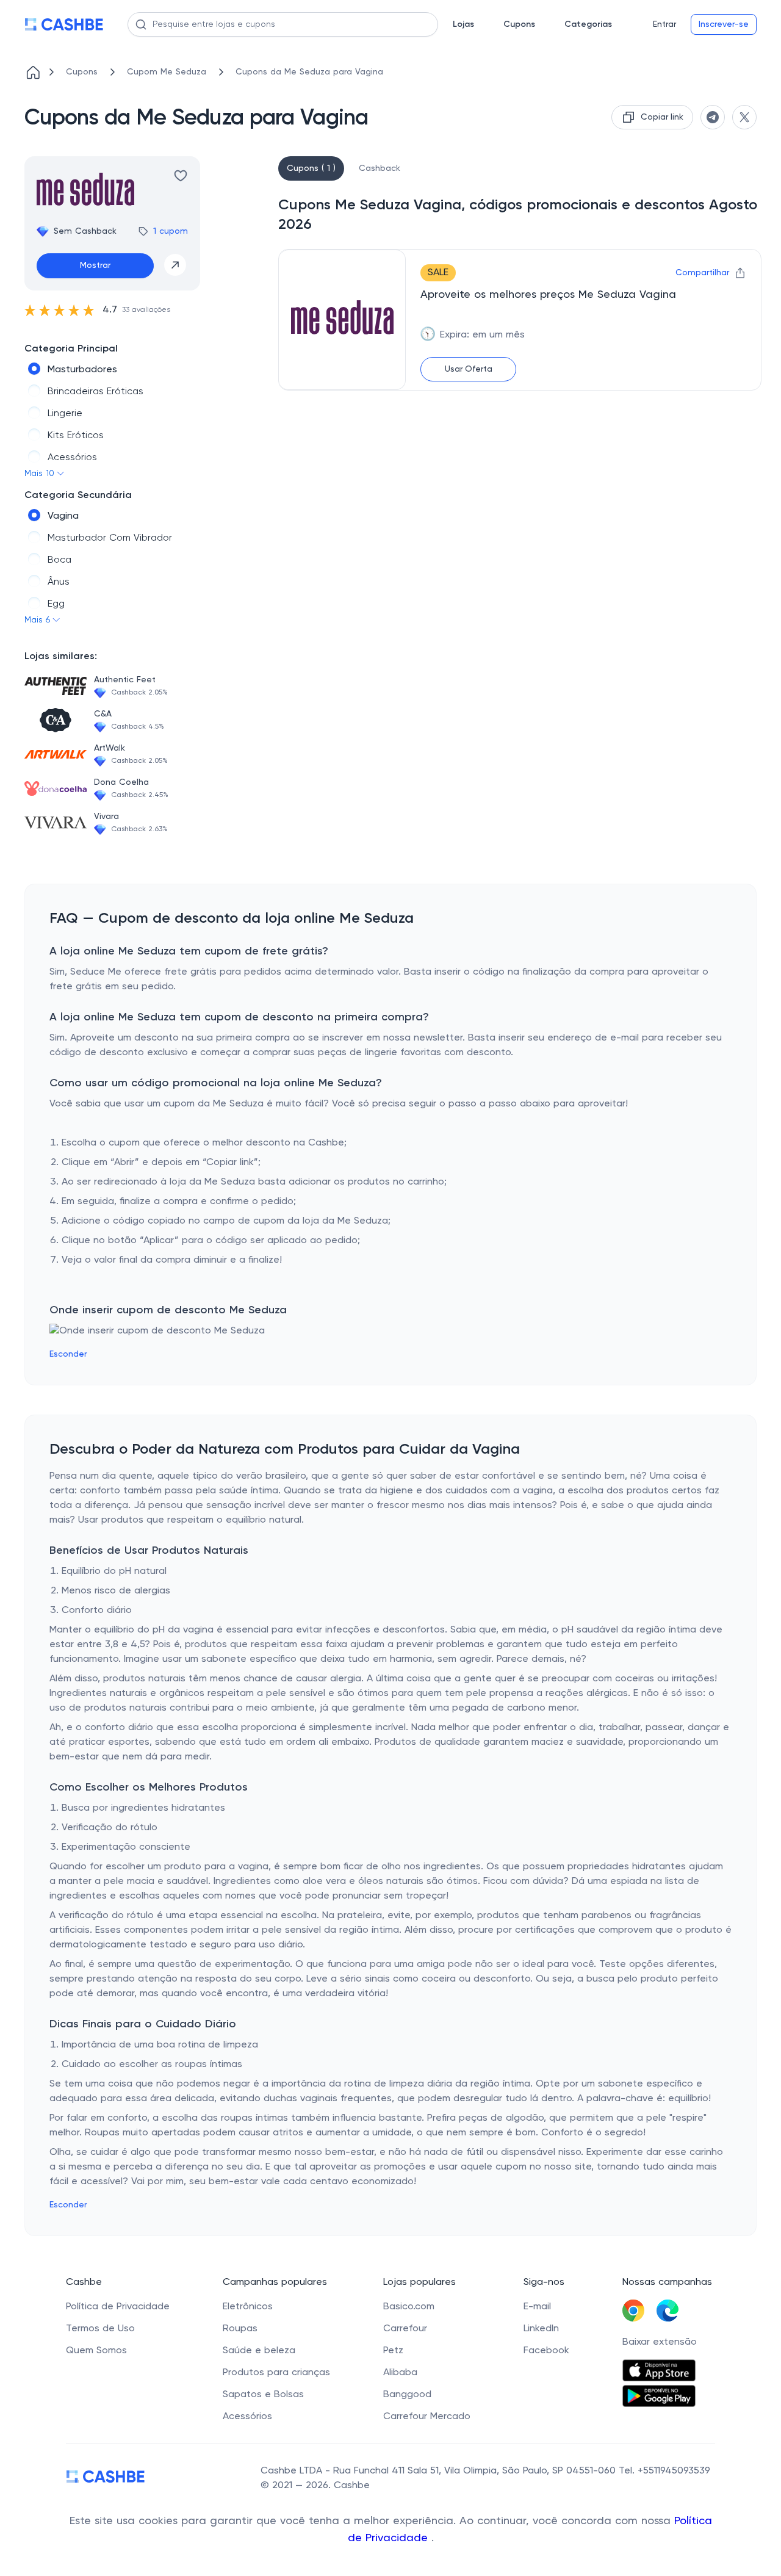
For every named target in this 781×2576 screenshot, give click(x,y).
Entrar (664, 24)
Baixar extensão (660, 2342)
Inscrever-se (724, 24)
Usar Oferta (469, 369)
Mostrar (95, 265)
